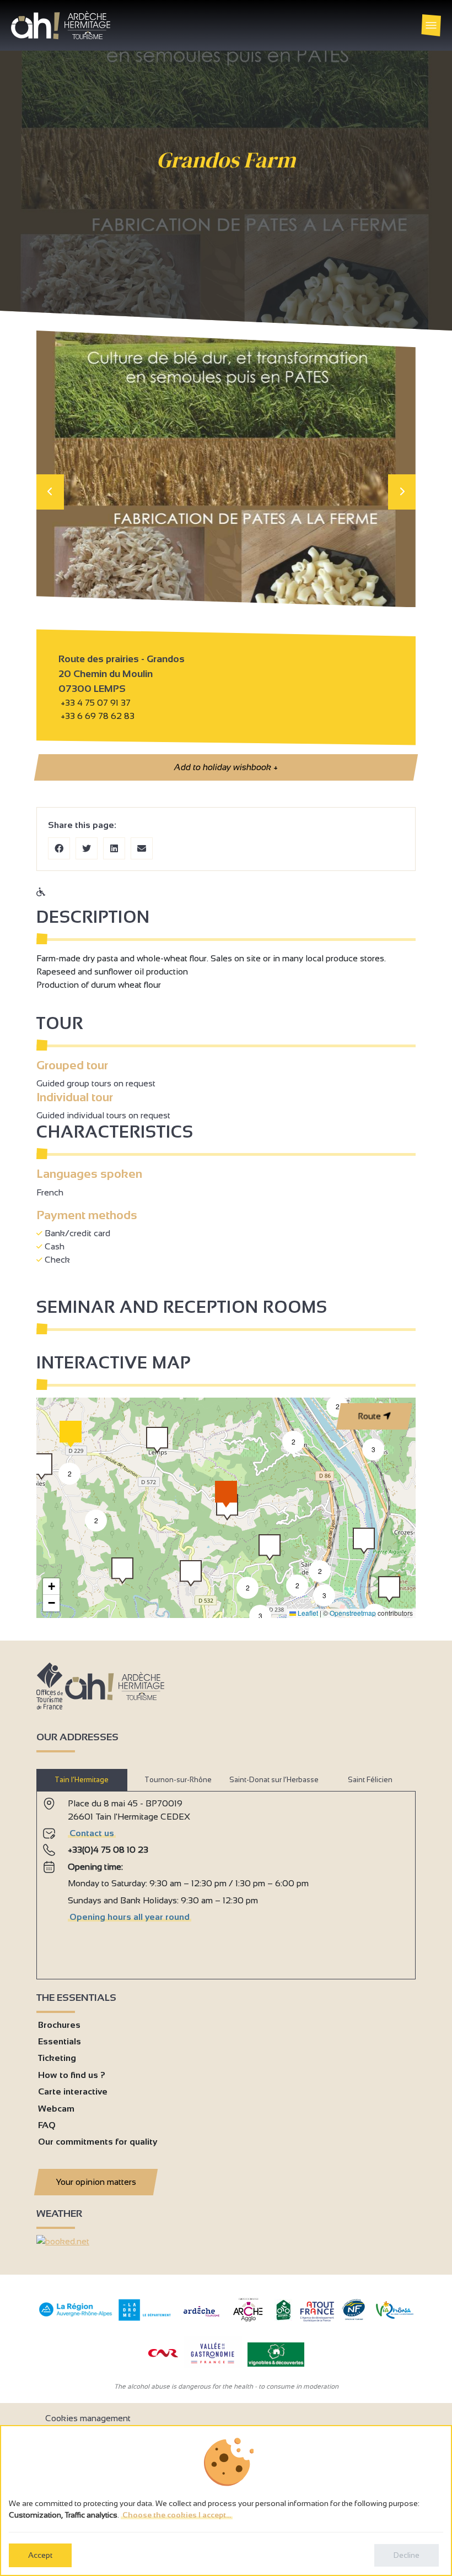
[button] (337, 1406)
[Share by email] (142, 848)
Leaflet (307, 1613)
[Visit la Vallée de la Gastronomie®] (213, 2366)
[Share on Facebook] (59, 848)
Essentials (60, 2041)
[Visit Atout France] (317, 2311)
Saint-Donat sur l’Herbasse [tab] (274, 1780)
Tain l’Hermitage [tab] (82, 1780)
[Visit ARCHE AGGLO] (248, 2322)
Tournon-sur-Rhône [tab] (178, 1780)
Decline (407, 2555)
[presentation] (50, 492)
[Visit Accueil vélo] (283, 2318)
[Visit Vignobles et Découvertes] (276, 2354)
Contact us (92, 1833)
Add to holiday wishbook (226, 767)
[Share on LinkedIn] (114, 848)
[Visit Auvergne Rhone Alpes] (76, 2317)
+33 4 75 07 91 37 (96, 703)
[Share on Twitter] (87, 848)
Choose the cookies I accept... (177, 2515)
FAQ (47, 2125)
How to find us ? (72, 2075)
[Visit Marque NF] (353, 2317)
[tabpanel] (226, 1881)
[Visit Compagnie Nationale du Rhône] (163, 2354)
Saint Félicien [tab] (370, 1780)
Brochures (59, 2025)
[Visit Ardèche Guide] (201, 2318)
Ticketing (57, 2058)
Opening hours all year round (130, 1917)
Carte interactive (73, 2091)
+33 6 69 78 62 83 (96, 716)
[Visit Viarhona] (395, 2316)
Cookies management (88, 2418)
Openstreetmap (353, 1613)
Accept (40, 2555)
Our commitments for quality (98, 2142)
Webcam (56, 2109)
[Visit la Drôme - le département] (145, 2318)
